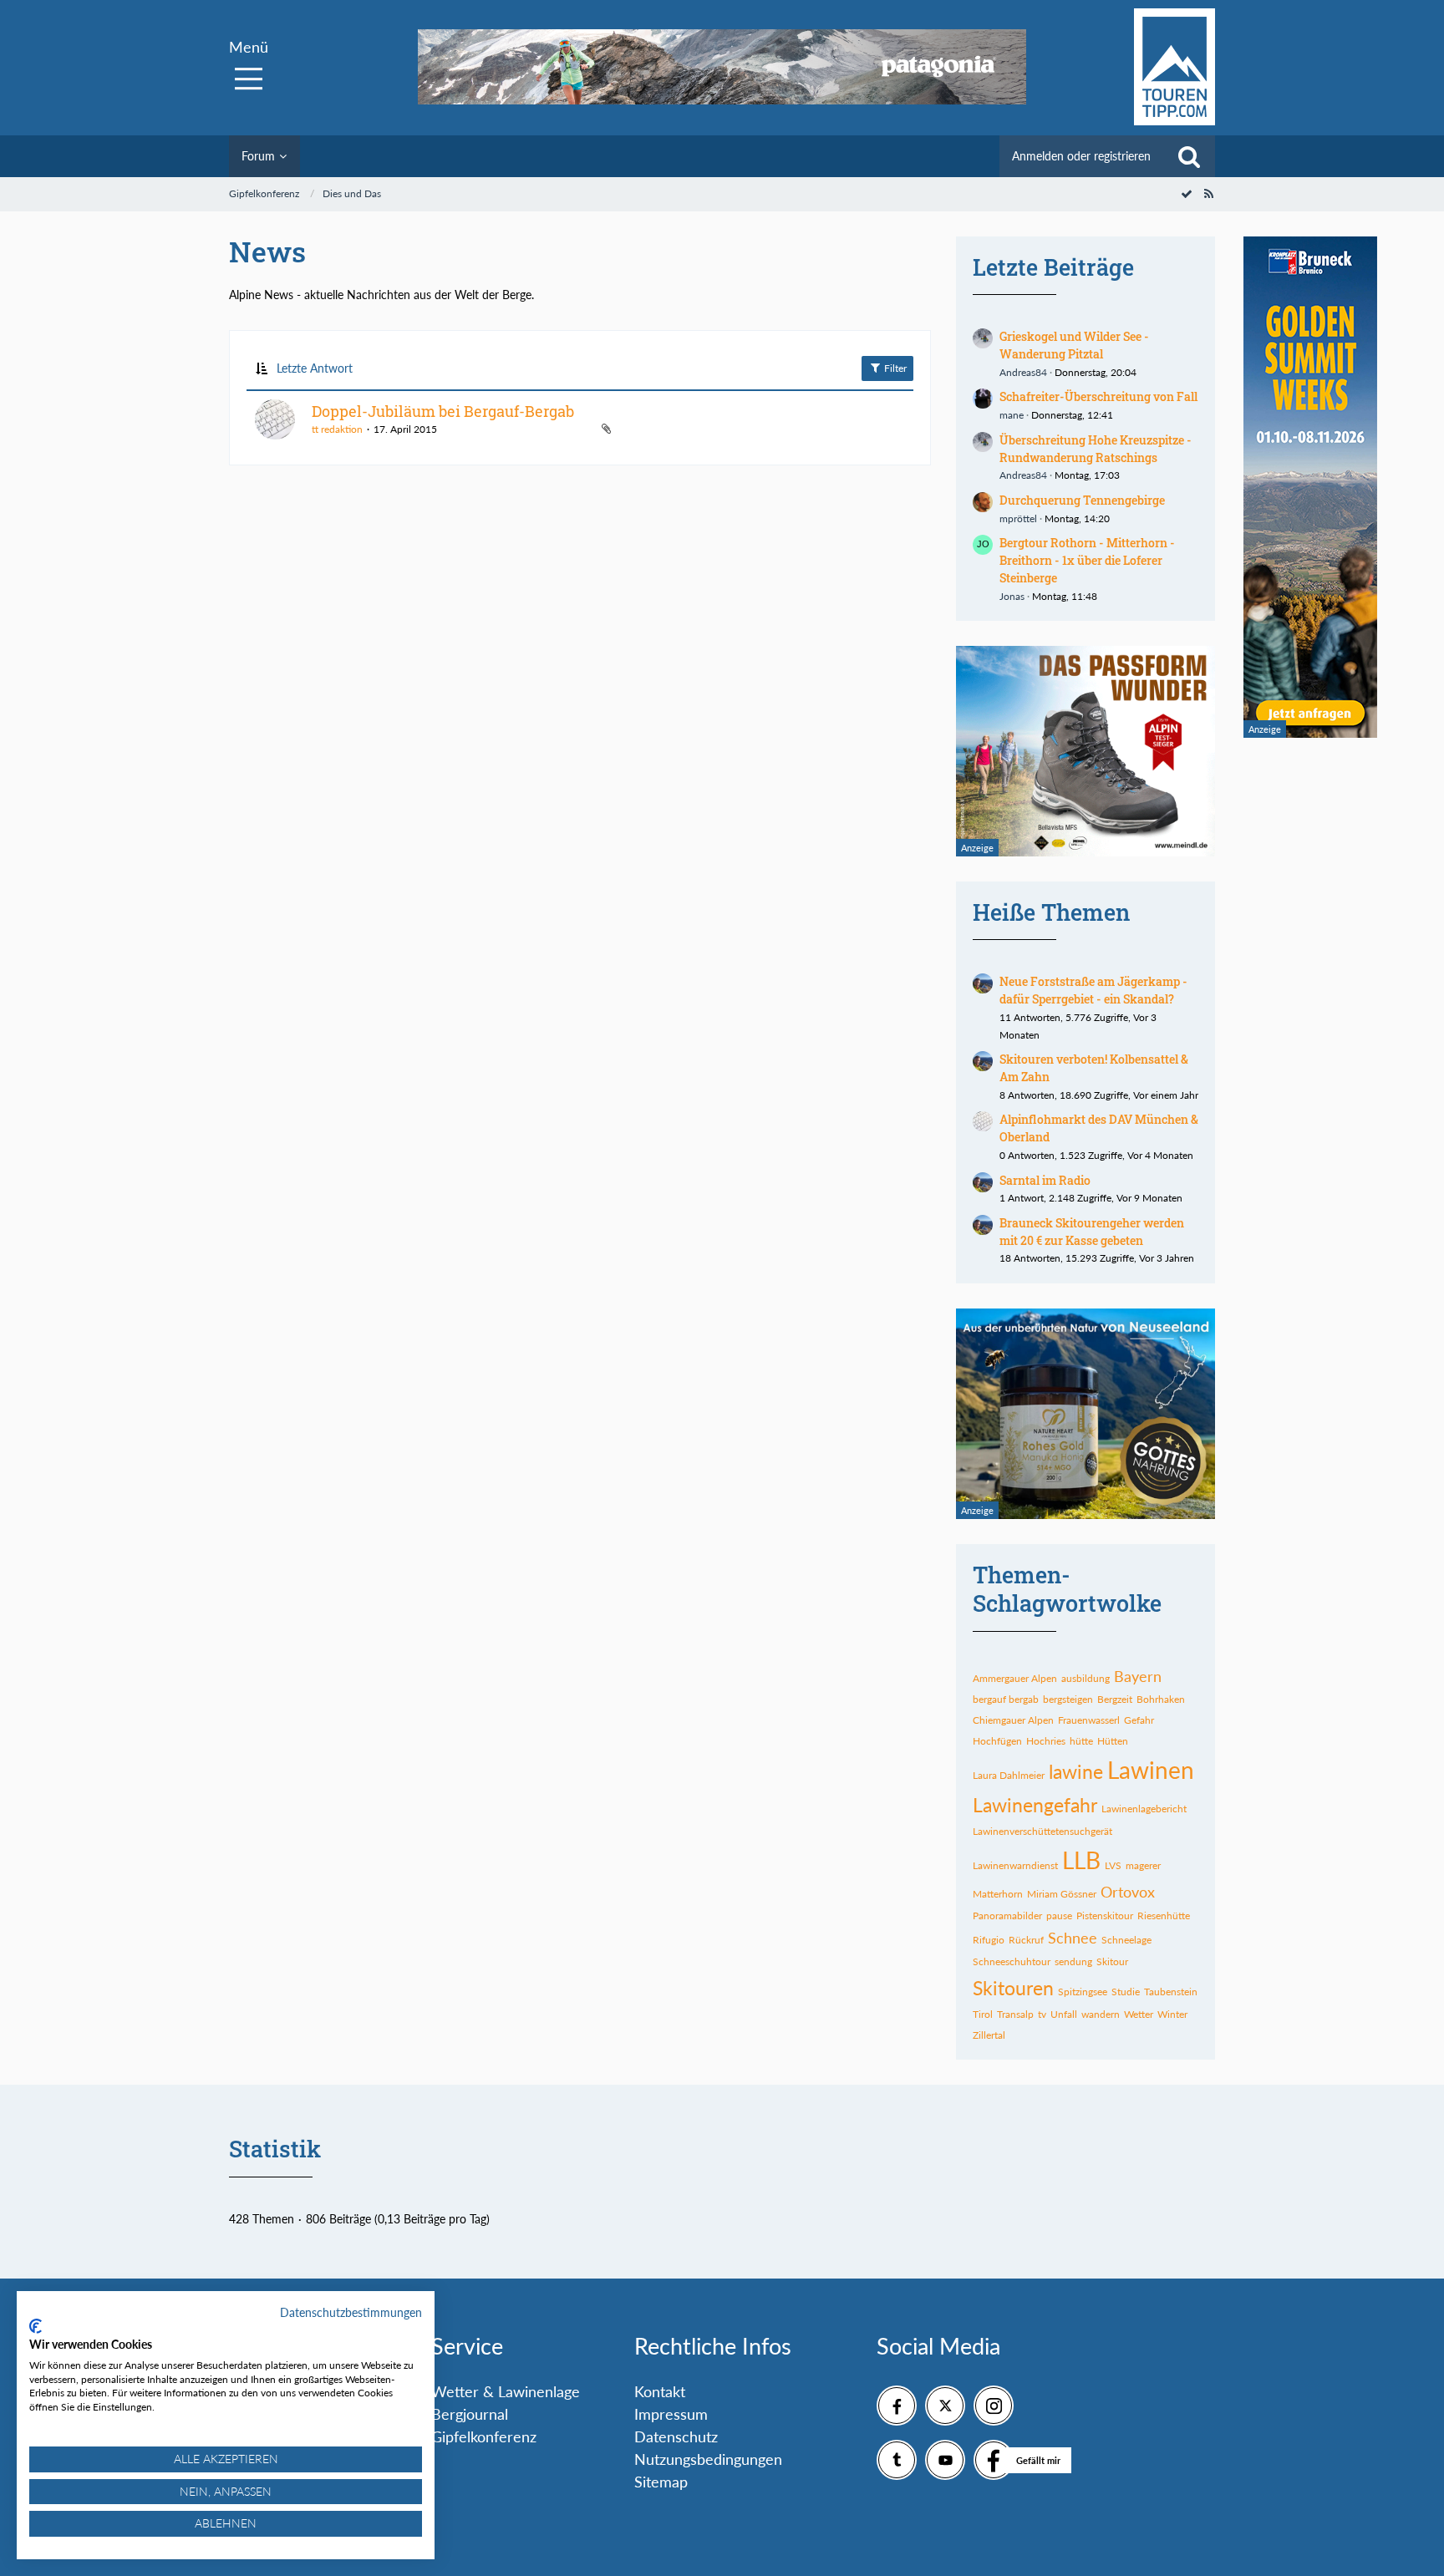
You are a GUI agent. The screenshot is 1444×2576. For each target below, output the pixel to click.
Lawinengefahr (1035, 1805)
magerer (1143, 1865)
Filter (894, 368)
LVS (1113, 1865)
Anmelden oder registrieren (1081, 156)
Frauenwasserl (1089, 1720)
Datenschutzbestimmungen (351, 2312)
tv (1042, 2014)
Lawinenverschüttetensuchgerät (1042, 1831)
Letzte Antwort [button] (315, 368)
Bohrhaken (1161, 1699)
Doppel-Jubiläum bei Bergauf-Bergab (443, 411)
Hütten (1113, 1741)
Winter (1172, 2014)
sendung (1073, 1961)
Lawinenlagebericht (1144, 1809)
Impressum (671, 2414)
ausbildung (1086, 1678)
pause (1059, 1915)
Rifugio (989, 1940)
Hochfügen (997, 1741)
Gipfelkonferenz (484, 2436)
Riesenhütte (1164, 1915)
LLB (1081, 1860)
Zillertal (989, 2035)
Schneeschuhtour (1012, 1961)
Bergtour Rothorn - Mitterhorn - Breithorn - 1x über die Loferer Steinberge (1087, 560)
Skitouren (1013, 1988)
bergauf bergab (1006, 1699)
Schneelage (1126, 1940)
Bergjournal (470, 2414)
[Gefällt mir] (994, 2460)
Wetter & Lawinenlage (506, 2391)
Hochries (1046, 1741)
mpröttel (1018, 518)
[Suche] (1189, 156)
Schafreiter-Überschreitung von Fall (1098, 396)
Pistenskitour (1105, 1915)
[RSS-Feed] (1208, 193)
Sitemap (661, 2482)
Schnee (1073, 1938)
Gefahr (1139, 1720)
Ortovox (1128, 1892)
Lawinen (1151, 1770)
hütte (1081, 1741)
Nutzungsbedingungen (708, 2459)
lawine (1076, 1771)
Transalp (1015, 2014)
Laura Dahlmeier (1009, 1775)
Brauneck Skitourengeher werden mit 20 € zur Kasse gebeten (1092, 1232)
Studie (1126, 1992)
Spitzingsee (1083, 1992)
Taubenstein (1171, 1992)
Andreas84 (1023, 372)
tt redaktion (337, 429)
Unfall (1064, 2014)
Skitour (1112, 1961)
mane (1012, 415)
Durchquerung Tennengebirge (1082, 500)
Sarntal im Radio (1045, 1180)
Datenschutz (676, 2436)
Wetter (1139, 2014)
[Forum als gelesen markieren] (1187, 193)
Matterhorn (998, 1894)
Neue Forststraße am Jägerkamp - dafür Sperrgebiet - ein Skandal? (1093, 990)
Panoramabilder (1007, 1915)
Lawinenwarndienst (1015, 1865)
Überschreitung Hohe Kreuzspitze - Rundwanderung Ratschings (1096, 449)
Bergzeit (1115, 1699)
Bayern (1138, 1676)
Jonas (1012, 596)
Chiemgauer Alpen (1013, 1720)
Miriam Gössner (1062, 1894)
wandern (1101, 2014)
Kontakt (660, 2391)
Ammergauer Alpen (1015, 1678)
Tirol (983, 2014)
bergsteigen (1068, 1699)
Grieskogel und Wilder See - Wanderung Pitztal (1074, 345)
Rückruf (1026, 1940)
